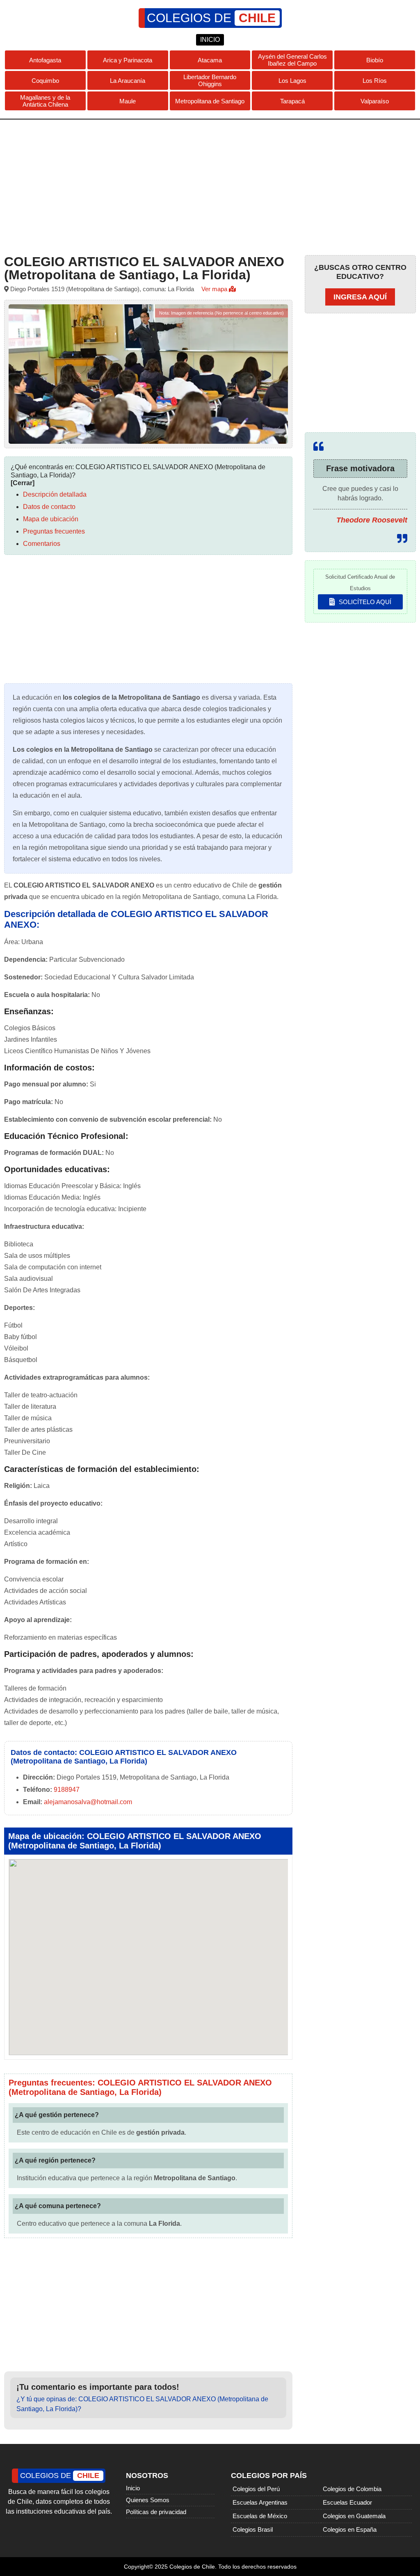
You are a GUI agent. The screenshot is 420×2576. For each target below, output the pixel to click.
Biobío (375, 60)
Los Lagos (292, 81)
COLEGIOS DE (211, 18)
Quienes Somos (148, 2500)
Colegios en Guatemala (354, 2516)
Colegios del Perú (256, 2489)
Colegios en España (350, 2529)
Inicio (133, 2488)
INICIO (210, 40)
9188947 (67, 1790)
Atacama (210, 60)
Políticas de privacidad (156, 2512)
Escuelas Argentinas (260, 2502)
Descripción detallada (55, 494)
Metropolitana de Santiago (210, 101)
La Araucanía (128, 81)
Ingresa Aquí (360, 297)
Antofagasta (45, 60)
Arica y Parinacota (128, 60)
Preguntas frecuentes (54, 531)
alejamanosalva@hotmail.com (88, 1802)
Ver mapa (215, 289)
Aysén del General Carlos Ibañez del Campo (292, 60)
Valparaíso (375, 101)
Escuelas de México (260, 2516)
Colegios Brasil (253, 2529)
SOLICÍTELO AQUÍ (364, 602)
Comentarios (42, 544)
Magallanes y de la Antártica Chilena (45, 101)
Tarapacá (292, 101)
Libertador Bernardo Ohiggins (210, 80)
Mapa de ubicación (51, 519)
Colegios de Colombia (352, 2489)
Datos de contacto (49, 507)
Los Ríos (375, 81)
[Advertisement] (210, 185)
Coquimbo (45, 81)
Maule (128, 101)
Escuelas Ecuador (347, 2502)
